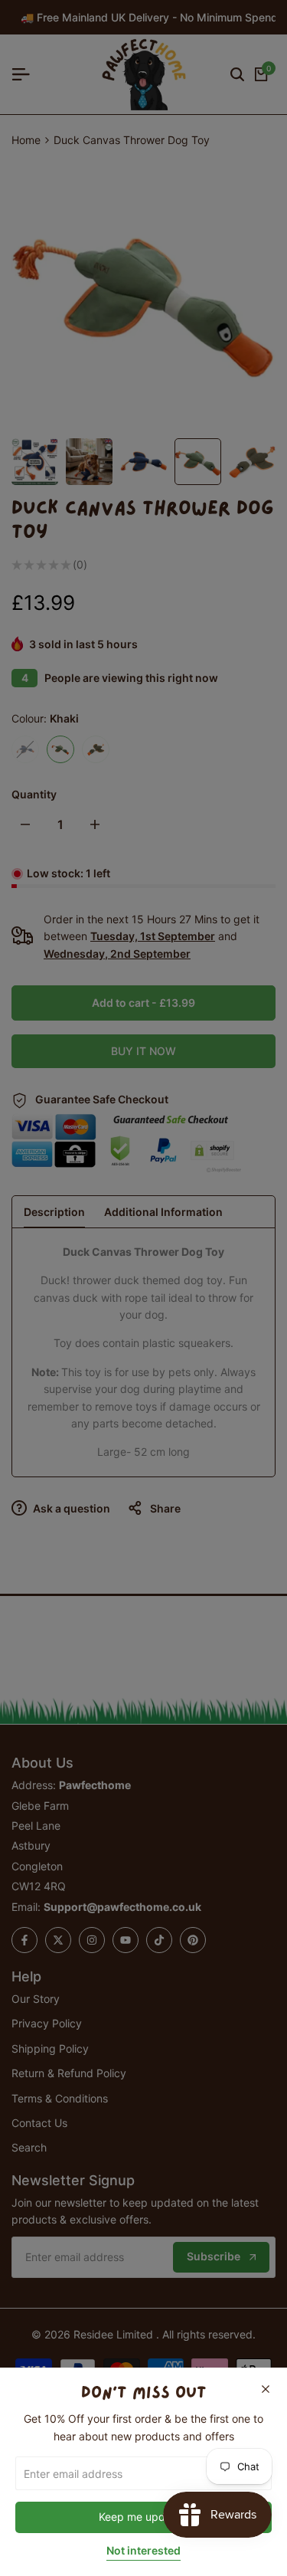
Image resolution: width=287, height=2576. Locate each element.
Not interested (143, 2551)
